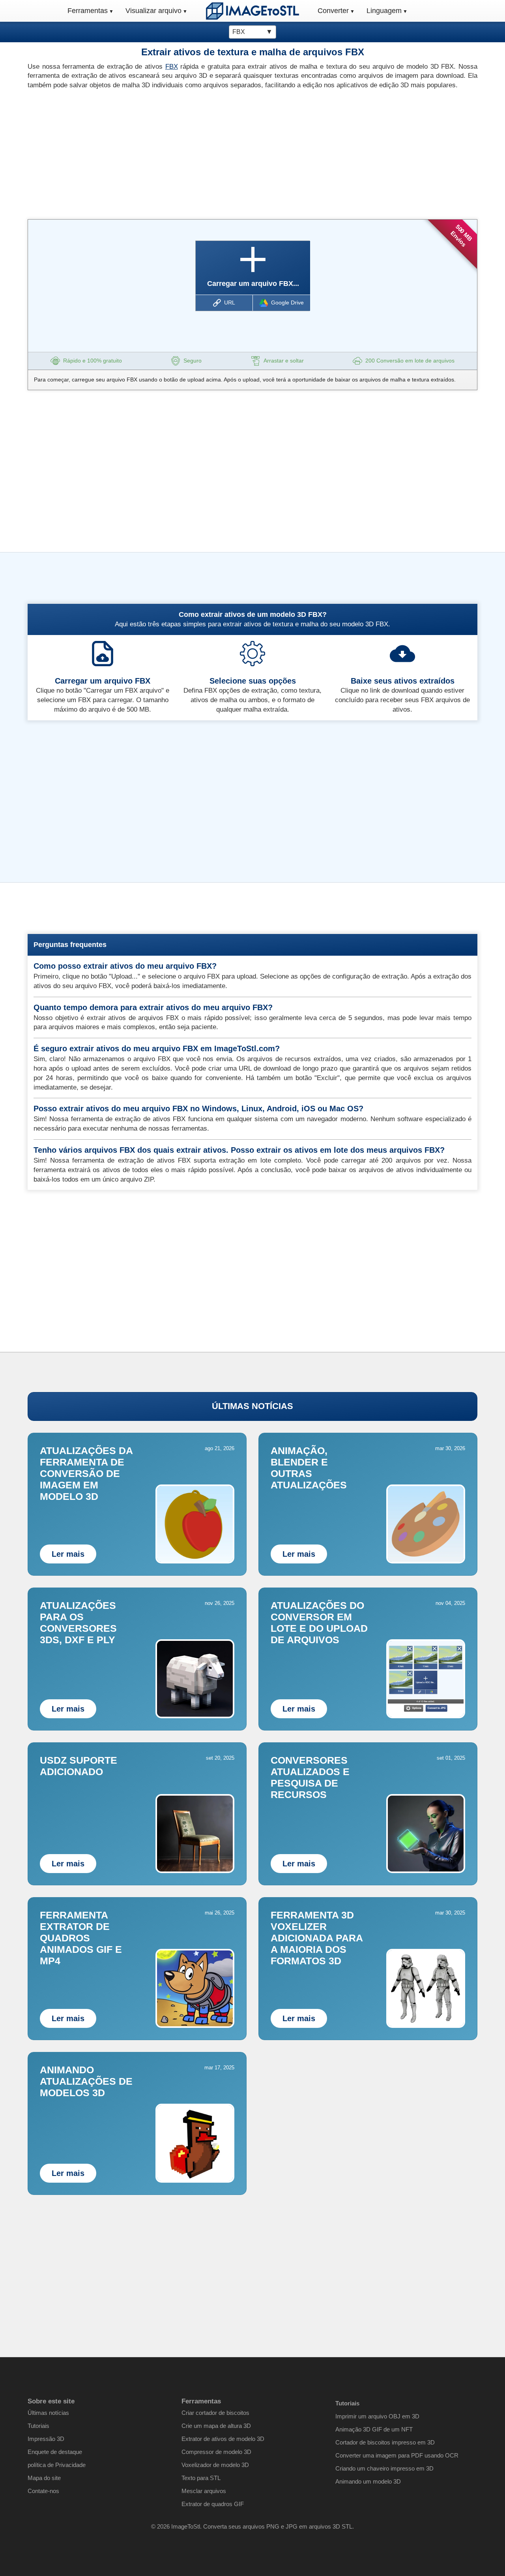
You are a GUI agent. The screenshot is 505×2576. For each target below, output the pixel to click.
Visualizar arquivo (153, 11)
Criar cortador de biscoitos (215, 2413)
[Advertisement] (137, 152)
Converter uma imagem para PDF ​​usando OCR (397, 2455)
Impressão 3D (46, 2439)
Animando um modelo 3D (368, 2481)
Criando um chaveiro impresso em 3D (384, 2468)
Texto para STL (201, 2478)
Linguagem (384, 11)
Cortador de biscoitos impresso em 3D (385, 2442)
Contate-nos (43, 2491)
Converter (333, 11)
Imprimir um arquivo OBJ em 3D (377, 2416)
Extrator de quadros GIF (213, 2504)
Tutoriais (38, 2426)
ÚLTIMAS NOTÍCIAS (252, 1406)
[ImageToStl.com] (252, 11)
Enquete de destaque (55, 2452)
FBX (172, 67)
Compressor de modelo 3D (216, 2452)
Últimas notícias (48, 2413)
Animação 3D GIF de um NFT (374, 2429)
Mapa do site (44, 2478)
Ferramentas (88, 11)
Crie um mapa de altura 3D (216, 2426)
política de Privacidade (57, 2465)
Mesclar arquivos (204, 2491)
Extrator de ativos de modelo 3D (223, 2439)
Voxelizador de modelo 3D (215, 2465)
